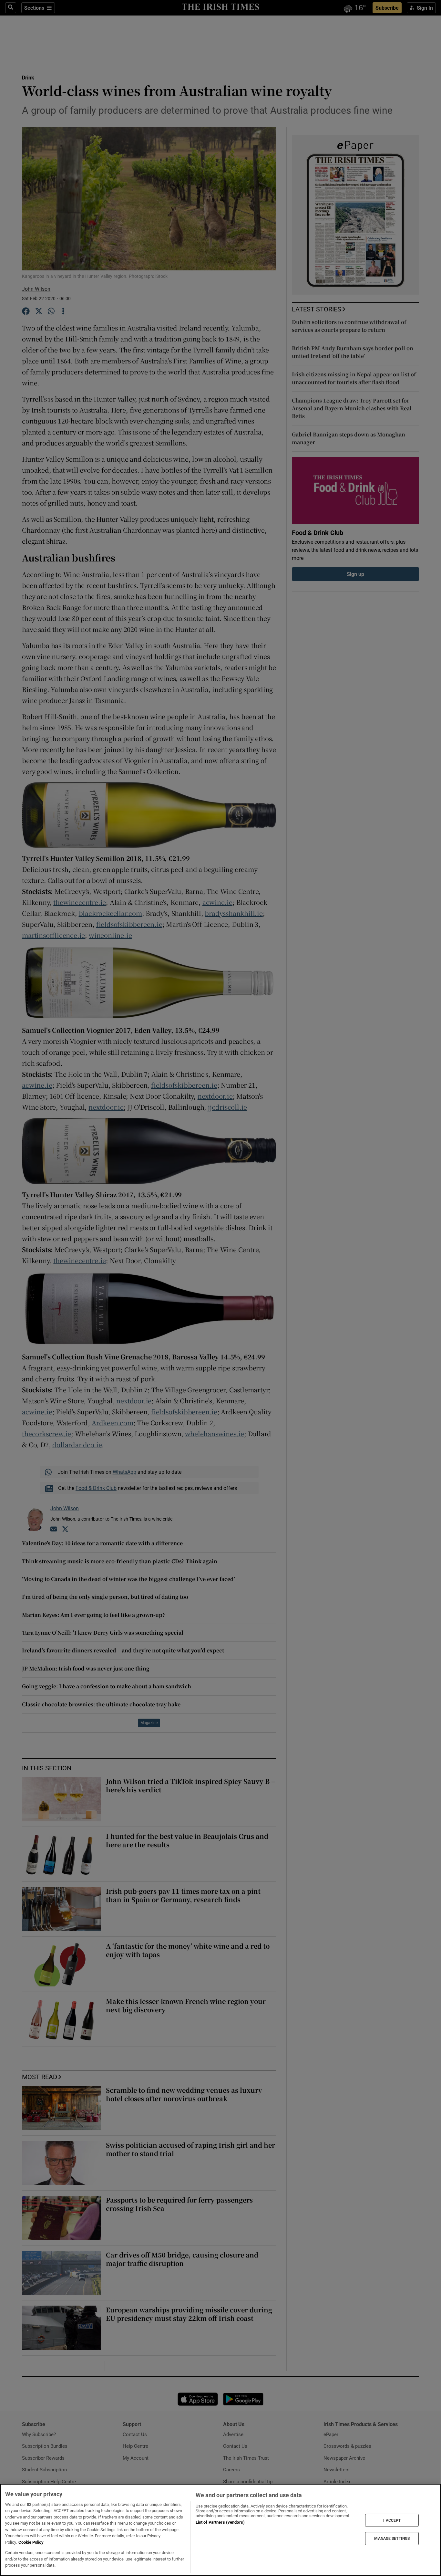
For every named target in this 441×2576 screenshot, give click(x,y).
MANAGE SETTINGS (392, 2539)
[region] (221, 2530)
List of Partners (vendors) (220, 2522)
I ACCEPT (392, 2520)
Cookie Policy (31, 2542)
